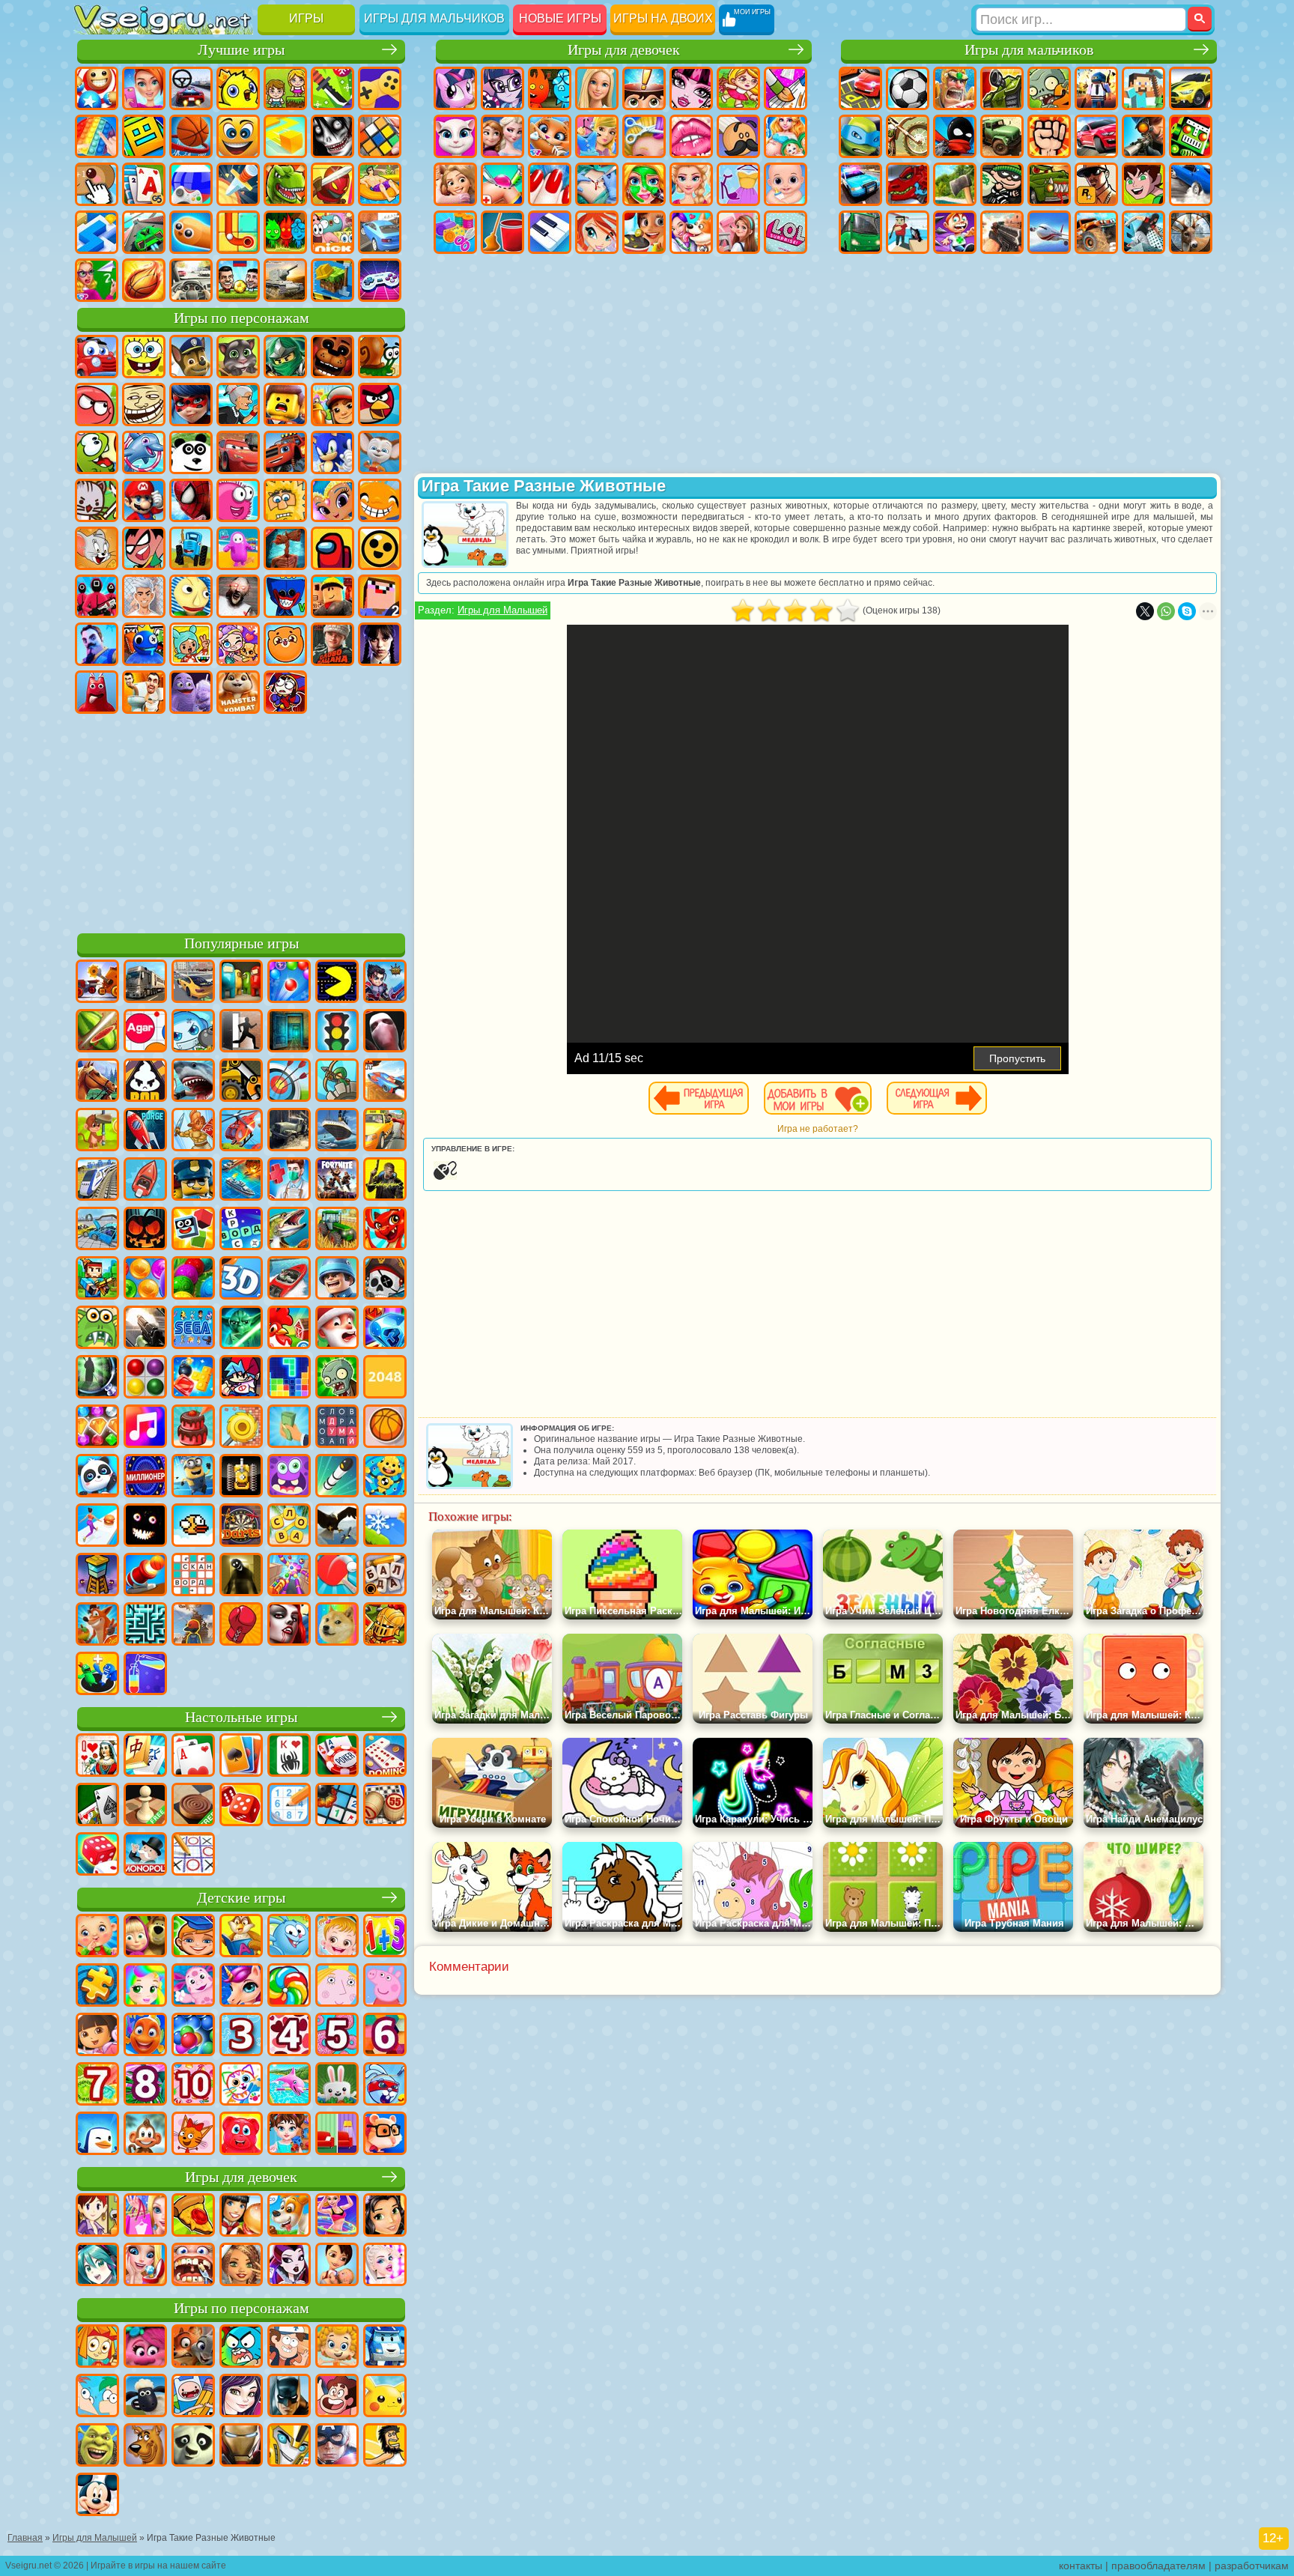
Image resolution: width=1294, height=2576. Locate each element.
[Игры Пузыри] (193, 2036)
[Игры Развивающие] (193, 1937)
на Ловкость (332, 88)
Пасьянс (144, 184)
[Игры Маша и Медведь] (145, 1937)
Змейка (191, 232)
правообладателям (1158, 2566)
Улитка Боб (380, 357)
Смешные (238, 136)
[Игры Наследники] (241, 2397)
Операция (597, 184)
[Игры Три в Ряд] (385, 1329)
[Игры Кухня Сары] (97, 2216)
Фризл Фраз (238, 500)
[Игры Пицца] (193, 2216)
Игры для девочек (624, 50)
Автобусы (860, 232)
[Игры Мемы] (337, 1625)
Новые (97, 88)
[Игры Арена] (193, 1131)
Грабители (1002, 184)
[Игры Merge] (97, 1675)
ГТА (1096, 184)
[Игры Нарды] (241, 1806)
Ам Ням (97, 452)
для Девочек (144, 88)
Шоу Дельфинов (144, 452)
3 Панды (191, 452)
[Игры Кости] (97, 1855)
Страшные (332, 136)
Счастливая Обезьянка (380, 500)
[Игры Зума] (193, 1279)
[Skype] (1187, 611)
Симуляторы (191, 88)
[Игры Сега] (193, 1329)
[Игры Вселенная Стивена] (337, 2397)
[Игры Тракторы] (337, 1230)
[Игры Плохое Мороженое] (145, 1082)
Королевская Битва (1096, 88)
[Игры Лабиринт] (145, 1625)
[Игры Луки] (289, 1082)
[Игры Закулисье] (241, 1576)
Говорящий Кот (238, 357)
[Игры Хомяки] (385, 2135)
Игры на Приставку (380, 280)
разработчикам (1252, 2566)
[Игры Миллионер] (145, 1477)
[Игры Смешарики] (289, 1937)
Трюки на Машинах (144, 232)
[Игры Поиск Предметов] (97, 1378)
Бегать (955, 232)
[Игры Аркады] (337, 983)
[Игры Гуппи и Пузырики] (337, 2348)
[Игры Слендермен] (385, 1032)
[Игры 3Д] (241, 1279)
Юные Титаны (144, 548)
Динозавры (285, 184)
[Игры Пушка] (145, 1576)
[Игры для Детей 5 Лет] (337, 2036)
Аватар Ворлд (238, 644)
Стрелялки (1002, 232)
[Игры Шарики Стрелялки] (289, 983)
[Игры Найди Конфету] (289, 1986)
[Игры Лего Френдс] (385, 2216)
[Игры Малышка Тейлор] (289, 2135)
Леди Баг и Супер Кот (191, 404)
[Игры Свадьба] (145, 2266)
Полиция (860, 184)
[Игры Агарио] (145, 1032)
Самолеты (1049, 232)
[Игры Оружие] (145, 1329)
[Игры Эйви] (241, 2266)
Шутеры (908, 232)
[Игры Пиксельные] (97, 1279)
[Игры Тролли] (145, 2348)
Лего (285, 404)
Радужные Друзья (144, 644)
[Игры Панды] (97, 1477)
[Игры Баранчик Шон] (145, 2397)
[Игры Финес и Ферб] (97, 2397)
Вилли (97, 357)
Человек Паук (191, 500)
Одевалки (597, 136)
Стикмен (955, 136)
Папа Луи (738, 136)
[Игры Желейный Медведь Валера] (241, 2135)
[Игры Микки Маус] (97, 2496)
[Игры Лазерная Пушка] (97, 1329)
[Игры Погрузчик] (241, 1082)
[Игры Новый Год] (337, 1329)
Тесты (644, 88)
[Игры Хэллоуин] (145, 1230)
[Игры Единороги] (241, 1986)
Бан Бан (97, 692)
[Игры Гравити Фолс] (289, 2348)
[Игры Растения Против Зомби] (337, 1378)
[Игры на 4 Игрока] (241, 983)
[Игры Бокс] (241, 1625)
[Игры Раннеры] (193, 1477)
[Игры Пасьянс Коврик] (97, 1806)
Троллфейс (144, 404)
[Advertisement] (241, 821)
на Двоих (285, 88)
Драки (1049, 136)
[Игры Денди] (241, 1477)
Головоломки (238, 232)
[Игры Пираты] (385, 1279)
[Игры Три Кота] (193, 2135)
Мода (738, 184)
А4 (144, 596)
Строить (332, 280)
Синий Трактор (191, 548)
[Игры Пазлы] (97, 1986)
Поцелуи (691, 136)
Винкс (597, 232)
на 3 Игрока (285, 232)
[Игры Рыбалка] (289, 1230)
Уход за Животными (691, 232)
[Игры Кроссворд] (241, 1230)
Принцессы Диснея (691, 184)
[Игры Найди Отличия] (337, 2135)
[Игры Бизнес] (289, 1428)
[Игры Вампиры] (289, 1625)
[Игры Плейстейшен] (97, 1625)
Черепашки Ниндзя (860, 136)
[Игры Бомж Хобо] (385, 2446)
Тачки (238, 452)
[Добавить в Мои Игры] (818, 1098)
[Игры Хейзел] (337, 1937)
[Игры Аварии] (97, 1230)
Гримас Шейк (191, 692)
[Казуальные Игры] (289, 1576)
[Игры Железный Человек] (241, 2446)
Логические (380, 136)
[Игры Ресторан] (241, 2216)
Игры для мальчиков (434, 18)
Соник (332, 452)
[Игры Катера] (289, 1279)
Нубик (380, 596)
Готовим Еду (644, 232)
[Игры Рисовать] (241, 2085)
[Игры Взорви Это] (193, 1032)
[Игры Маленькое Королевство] (337, 1986)
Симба (285, 644)
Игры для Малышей (502, 610)
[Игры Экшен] (97, 983)
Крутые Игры (380, 232)
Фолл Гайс (238, 548)
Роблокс (332, 596)
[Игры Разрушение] (241, 1428)
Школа (97, 280)
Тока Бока (191, 644)
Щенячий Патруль (191, 357)
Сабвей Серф (332, 404)
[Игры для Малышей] (97, 1937)
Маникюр (550, 184)
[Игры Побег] (241, 1032)
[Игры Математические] (385, 1937)
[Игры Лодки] (145, 1181)
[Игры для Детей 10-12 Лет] (193, 2085)
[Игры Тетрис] (289, 1378)
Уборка (502, 232)
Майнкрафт (1143, 88)
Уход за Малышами (786, 184)
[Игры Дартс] (241, 1527)
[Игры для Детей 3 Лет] (241, 2036)
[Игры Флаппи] (193, 1527)
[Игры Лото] (385, 1806)
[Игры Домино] (385, 1757)
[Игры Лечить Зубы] (193, 2266)
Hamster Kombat (238, 692)
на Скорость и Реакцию (97, 232)
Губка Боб (144, 357)
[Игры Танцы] (337, 2216)
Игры (306, 18)
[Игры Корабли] (337, 1131)
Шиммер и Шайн (332, 500)
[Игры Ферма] (289, 1329)
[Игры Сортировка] (145, 1675)
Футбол (908, 88)
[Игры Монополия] (145, 1855)
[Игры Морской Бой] (241, 1181)
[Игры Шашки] (193, 1806)
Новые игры (560, 18)
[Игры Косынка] (241, 1757)
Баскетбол (144, 280)
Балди (191, 596)
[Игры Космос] (145, 1131)
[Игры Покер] (337, 1757)
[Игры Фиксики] (97, 2348)
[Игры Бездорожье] (289, 1131)
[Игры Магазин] (145, 2216)
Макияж (644, 184)
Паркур (1143, 232)
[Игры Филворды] (337, 1428)
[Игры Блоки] (193, 1378)
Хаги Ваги (285, 596)
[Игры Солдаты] (337, 1279)
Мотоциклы (908, 136)
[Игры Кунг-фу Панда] (193, 2446)
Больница (502, 184)
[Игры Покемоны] (385, 2397)
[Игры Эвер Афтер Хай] (289, 2266)
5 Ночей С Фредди (332, 357)
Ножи (238, 184)
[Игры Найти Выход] (289, 1032)
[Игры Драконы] (385, 1230)
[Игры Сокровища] (97, 1428)
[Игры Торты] (193, 1428)
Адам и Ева (285, 500)
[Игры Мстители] (337, 2446)
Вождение (191, 280)
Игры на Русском (191, 184)
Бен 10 (1143, 184)
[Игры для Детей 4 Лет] (289, 2036)
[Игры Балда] (385, 1576)
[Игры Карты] (193, 1757)
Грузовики (1002, 136)
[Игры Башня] (97, 1576)
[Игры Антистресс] (385, 1477)
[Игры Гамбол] (241, 2348)
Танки (1002, 88)
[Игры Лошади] (97, 1082)
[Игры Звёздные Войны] (241, 1329)
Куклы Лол (786, 232)
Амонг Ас (332, 548)
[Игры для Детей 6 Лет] (385, 2036)
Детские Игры (238, 88)
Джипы (1096, 232)
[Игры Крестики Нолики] (193, 1855)
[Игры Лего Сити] (193, 1181)
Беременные (786, 136)
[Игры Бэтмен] (289, 2397)
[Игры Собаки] (289, 2216)
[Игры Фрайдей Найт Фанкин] (241, 1378)
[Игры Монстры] (289, 1477)
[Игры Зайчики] (337, 2085)
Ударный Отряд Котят (97, 500)
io (285, 136)
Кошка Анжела (455, 136)
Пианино (550, 232)
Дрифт (1191, 184)
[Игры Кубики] (193, 1230)
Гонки (1096, 136)
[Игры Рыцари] (385, 1625)
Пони (455, 88)
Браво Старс (380, 548)
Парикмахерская (644, 136)
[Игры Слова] (289, 1527)
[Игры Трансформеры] (289, 2446)
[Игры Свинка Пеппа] (385, 1986)
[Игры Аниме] (97, 2266)
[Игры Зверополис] (193, 2348)
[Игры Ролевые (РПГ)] (385, 983)
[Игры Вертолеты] (241, 1131)
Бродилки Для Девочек (738, 88)
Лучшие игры (241, 50)
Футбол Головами (238, 280)
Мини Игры (380, 184)
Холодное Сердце (502, 136)
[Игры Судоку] (289, 1806)
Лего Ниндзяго (285, 357)
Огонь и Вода (550, 88)
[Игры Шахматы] (145, 1806)
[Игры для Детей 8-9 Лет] (145, 2085)
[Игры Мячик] (385, 1428)
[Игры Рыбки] (145, 2036)
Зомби (1049, 88)
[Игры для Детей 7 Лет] (97, 2085)
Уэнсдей (380, 644)
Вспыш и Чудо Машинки (285, 452)
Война (285, 280)
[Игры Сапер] (337, 1806)
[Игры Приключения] (97, 1131)
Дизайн (455, 232)
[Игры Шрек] (97, 2446)
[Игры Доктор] (289, 1181)
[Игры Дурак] (97, 1757)
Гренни (238, 596)
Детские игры (241, 1898)
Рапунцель (455, 184)
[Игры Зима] (385, 1527)
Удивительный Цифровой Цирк (285, 692)
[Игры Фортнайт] (337, 1181)
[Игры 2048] (385, 1378)
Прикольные (332, 184)
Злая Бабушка (238, 404)
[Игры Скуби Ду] (145, 2446)
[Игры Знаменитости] (385, 2266)
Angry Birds (380, 404)
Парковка (860, 88)
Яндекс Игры (380, 88)
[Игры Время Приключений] (193, 2397)
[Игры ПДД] (337, 1032)
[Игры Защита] (337, 1082)
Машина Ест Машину (1049, 184)
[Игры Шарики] (145, 1279)
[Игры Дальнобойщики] (145, 983)
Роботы (1191, 136)
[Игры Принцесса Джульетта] (145, 1986)
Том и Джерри (97, 548)
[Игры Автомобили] (193, 983)
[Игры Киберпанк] (385, 1181)
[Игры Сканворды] (193, 1576)
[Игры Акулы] (193, 1082)
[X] (1145, 611)
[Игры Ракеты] (337, 1477)
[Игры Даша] (97, 2036)
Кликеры (97, 184)
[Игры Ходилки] (97, 1527)
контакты (1081, 2566)
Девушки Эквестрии (502, 88)
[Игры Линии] (145, 1378)
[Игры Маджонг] (145, 1757)
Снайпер (1143, 136)
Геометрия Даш (144, 136)
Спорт (191, 136)
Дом (738, 232)
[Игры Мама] (337, 2266)
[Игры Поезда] (97, 1181)
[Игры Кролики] (385, 2085)
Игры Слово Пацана (332, 644)
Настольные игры (241, 1717)
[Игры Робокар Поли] (385, 2348)
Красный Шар (97, 404)
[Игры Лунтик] (193, 1986)
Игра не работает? (818, 1129)
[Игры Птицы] (337, 1527)
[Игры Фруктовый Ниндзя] (97, 1032)
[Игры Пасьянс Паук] (289, 1757)
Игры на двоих (663, 18)
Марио (144, 500)
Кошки (550, 136)
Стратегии (955, 88)
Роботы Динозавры (908, 184)
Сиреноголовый (285, 548)
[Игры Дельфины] (289, 2085)
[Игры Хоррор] (145, 1527)
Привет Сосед (97, 644)
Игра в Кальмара (97, 596)
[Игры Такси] (385, 1131)
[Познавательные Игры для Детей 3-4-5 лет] (241, 1937)
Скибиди (144, 692)
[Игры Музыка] (145, 1428)
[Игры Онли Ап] (193, 1625)
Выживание (955, 184)
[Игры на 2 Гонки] (385, 1082)
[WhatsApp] (1166, 611)
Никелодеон (332, 232)
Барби (597, 88)
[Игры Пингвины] (97, 2135)
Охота (1191, 232)
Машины (1191, 88)
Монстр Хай (691, 88)
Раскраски (786, 88)
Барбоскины (380, 452)
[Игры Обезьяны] (145, 2135)
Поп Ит (97, 136)
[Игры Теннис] (337, 1576)
